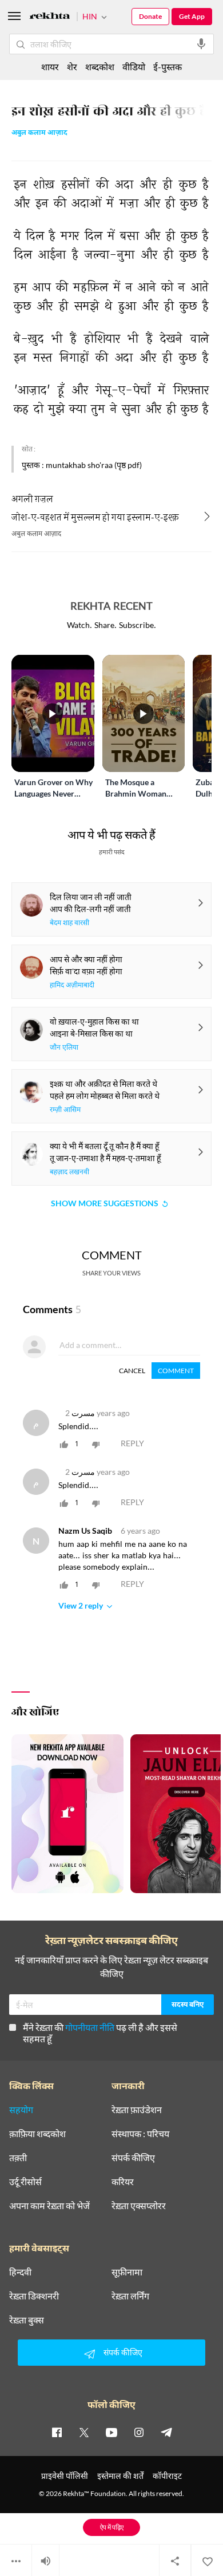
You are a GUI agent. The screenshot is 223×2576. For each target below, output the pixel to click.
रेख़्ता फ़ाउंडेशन (137, 2110)
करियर (123, 2182)
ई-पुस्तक (168, 67)
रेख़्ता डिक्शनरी (34, 2296)
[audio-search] (201, 44)
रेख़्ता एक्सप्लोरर (139, 2206)
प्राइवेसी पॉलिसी (65, 2476)
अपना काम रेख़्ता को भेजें (49, 2206)
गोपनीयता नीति (90, 2027)
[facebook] (57, 2432)
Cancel (132, 1371)
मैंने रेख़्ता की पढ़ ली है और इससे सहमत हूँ (100, 2033)
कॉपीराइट (167, 2476)
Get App (192, 16)
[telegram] (166, 2432)
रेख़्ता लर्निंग (130, 2296)
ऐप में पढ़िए (112, 2527)
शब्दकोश (100, 67)
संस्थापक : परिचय (140, 2134)
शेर (72, 67)
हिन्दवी (20, 2272)
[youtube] (111, 2432)
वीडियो (134, 67)
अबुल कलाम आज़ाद (39, 133)
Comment (176, 1371)
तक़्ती (18, 2158)
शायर (50, 67)
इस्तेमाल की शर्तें (120, 2476)
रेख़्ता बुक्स (27, 2320)
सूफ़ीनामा (127, 2272)
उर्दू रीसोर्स (25, 2182)
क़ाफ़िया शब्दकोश (37, 2134)
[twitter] (84, 2432)
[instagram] (139, 2432)
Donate (150, 16)
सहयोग (21, 2110)
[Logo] (50, 17)
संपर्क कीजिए (133, 2158)
